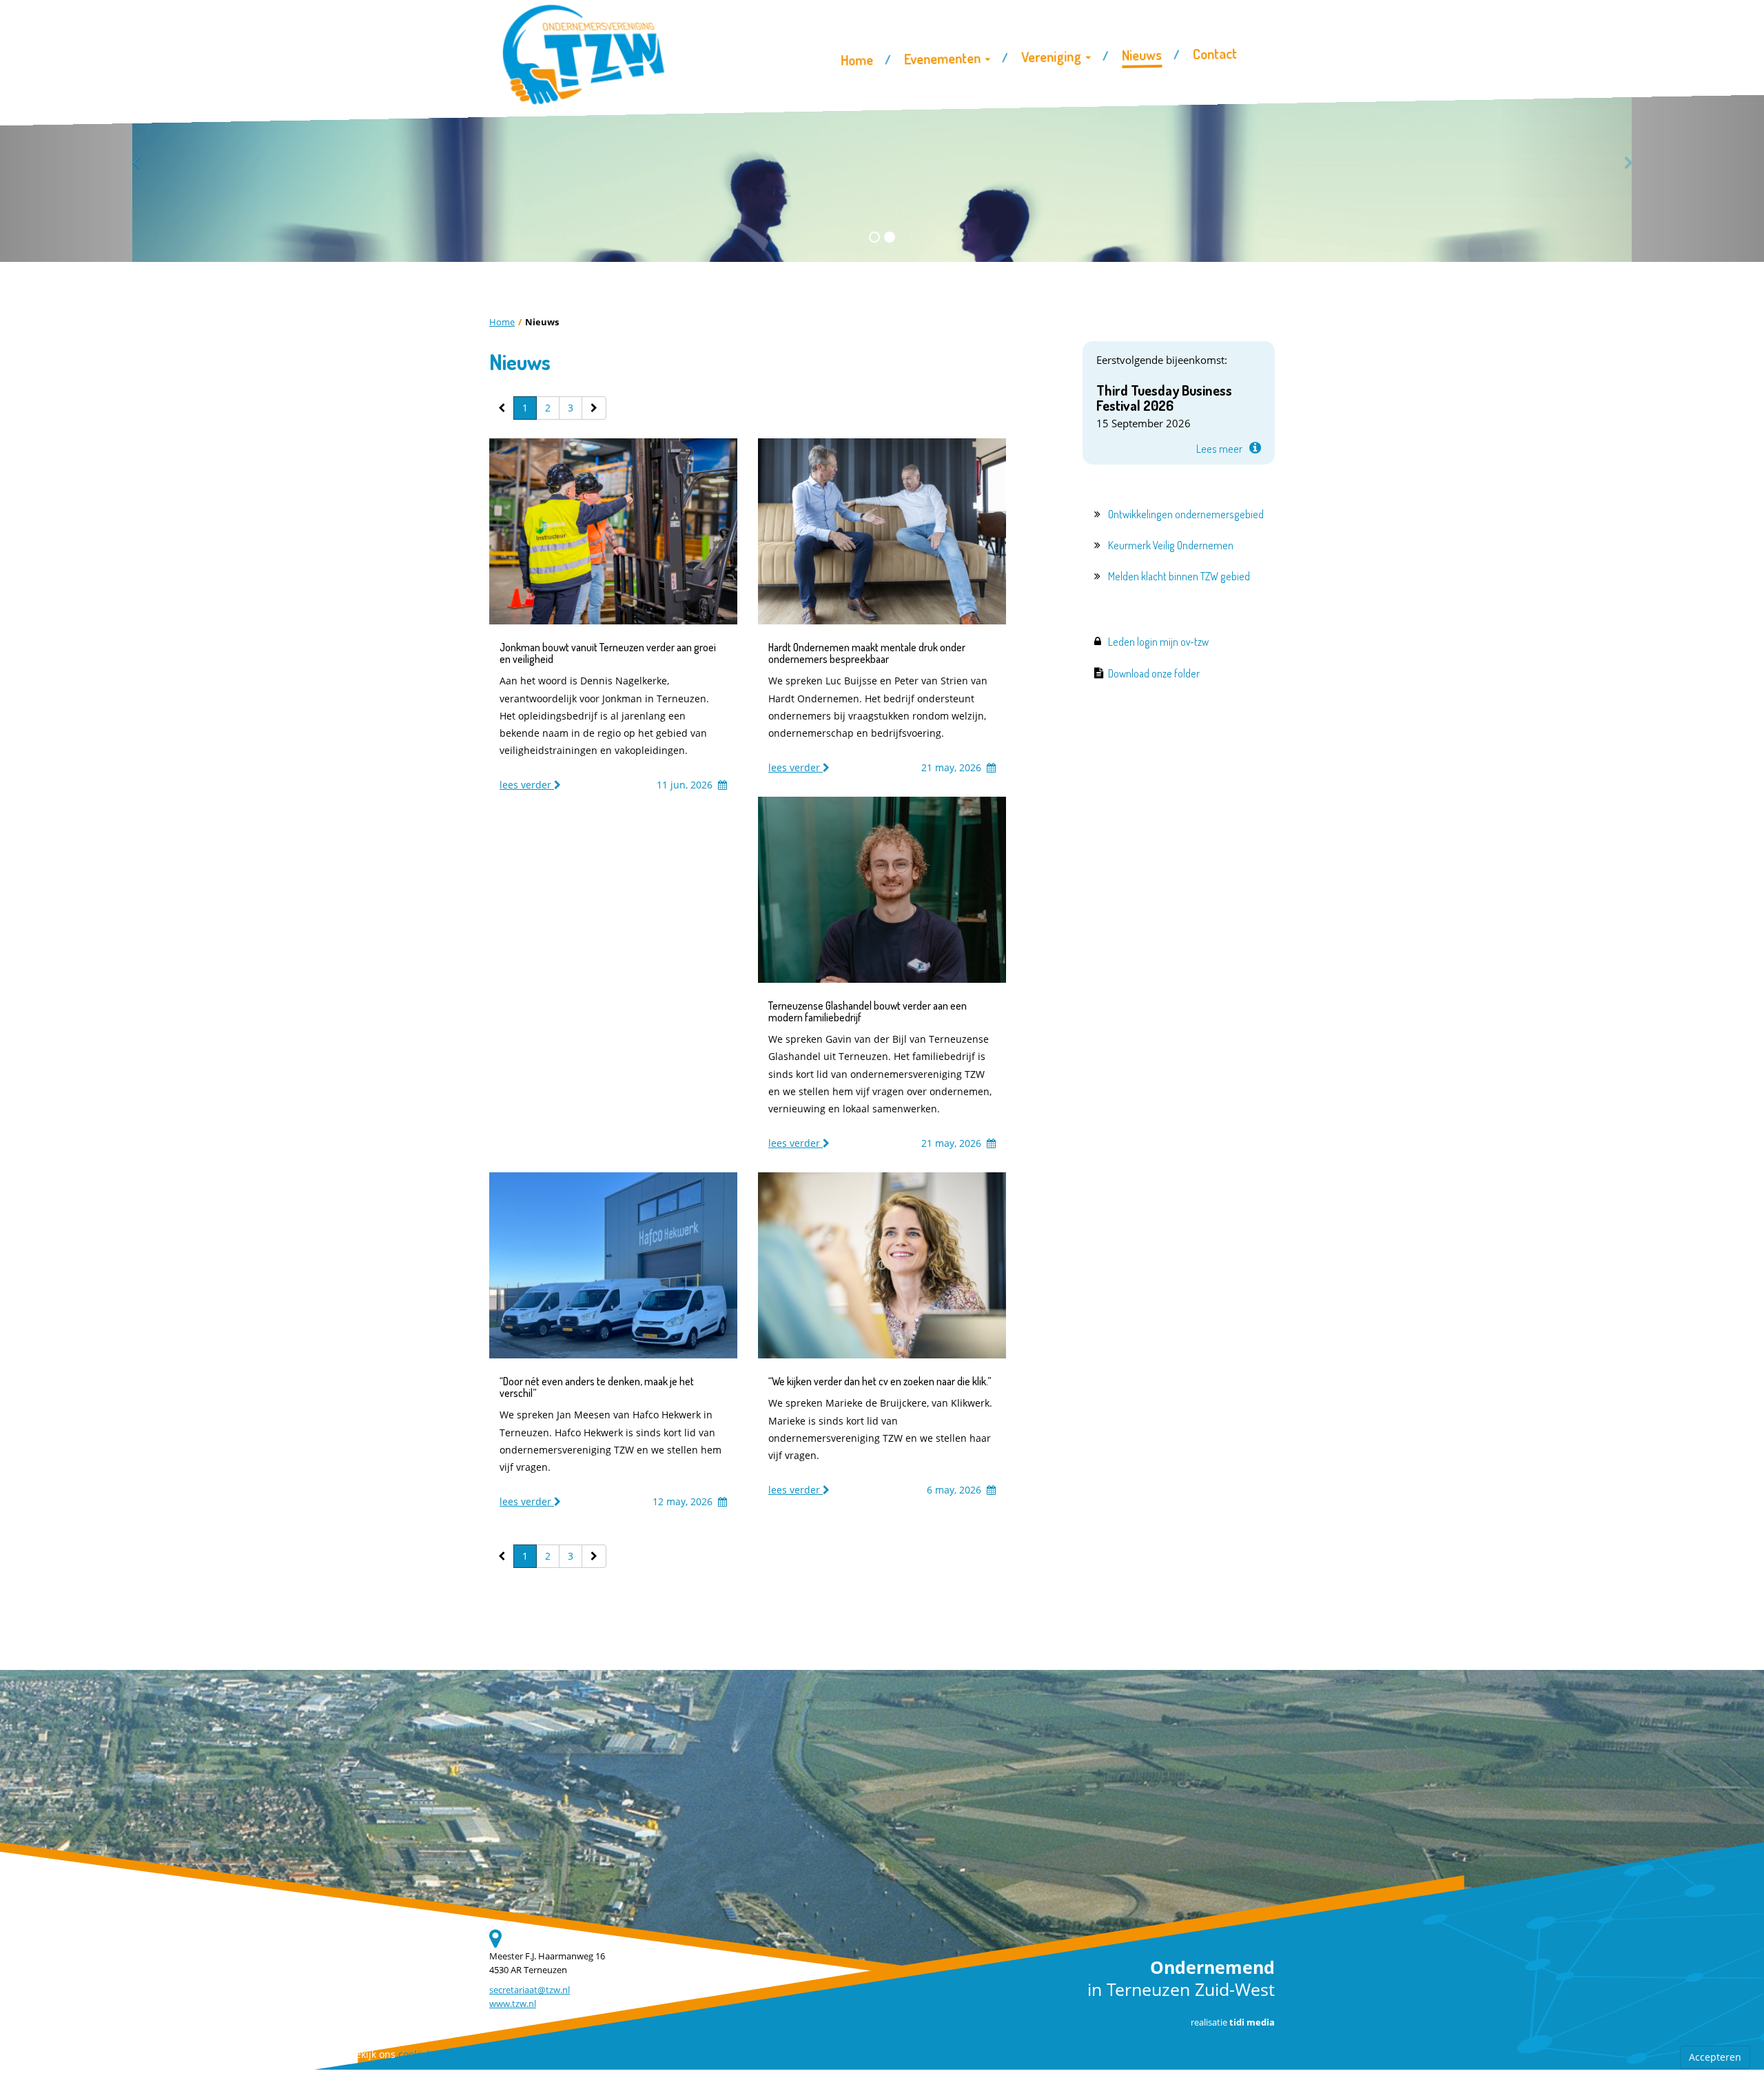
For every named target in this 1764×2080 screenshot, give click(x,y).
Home (502, 322)
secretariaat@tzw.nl (530, 1990)
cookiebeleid (427, 2054)
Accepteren (1715, 2057)
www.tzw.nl (513, 2004)
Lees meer (1219, 449)
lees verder (527, 785)
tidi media (1252, 2022)
